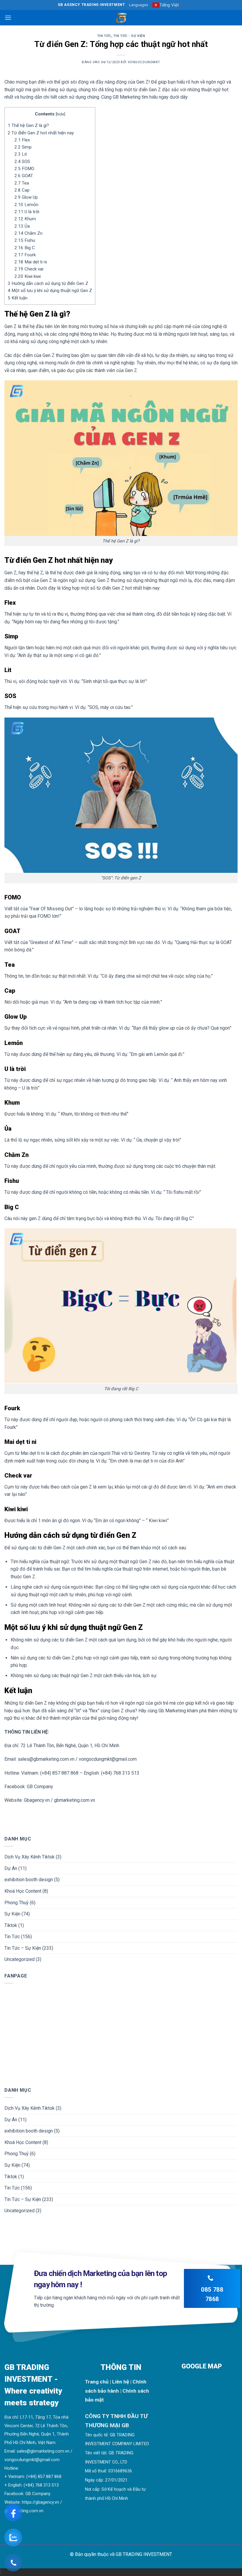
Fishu (25, 240)
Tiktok (11, 1925)
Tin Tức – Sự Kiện (23, 1948)
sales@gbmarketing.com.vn (43, 2451)
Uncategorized (19, 1959)
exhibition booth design (29, 1880)
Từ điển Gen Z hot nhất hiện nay (41, 133)
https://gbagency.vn (40, 2502)
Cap (22, 190)
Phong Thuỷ (17, 1902)
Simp (23, 147)
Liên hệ (121, 2382)
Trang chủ (97, 2382)
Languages (139, 5)
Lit (21, 154)
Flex (22, 140)
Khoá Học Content (23, 1891)
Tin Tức (104, 36)
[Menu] (8, 18)
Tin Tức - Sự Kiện (129, 36)
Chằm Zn (28, 233)
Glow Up (26, 197)
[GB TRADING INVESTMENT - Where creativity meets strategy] (121, 18)
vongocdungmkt (144, 62)
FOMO (24, 169)
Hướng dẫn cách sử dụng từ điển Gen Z (48, 283)
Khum (25, 219)
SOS (22, 162)
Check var (29, 269)
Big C (25, 248)
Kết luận (18, 298)
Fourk (25, 255)
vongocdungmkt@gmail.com (32, 2460)
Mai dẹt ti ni (31, 262)
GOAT (24, 176)
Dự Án (11, 1868)
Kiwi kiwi (28, 276)
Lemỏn (26, 205)
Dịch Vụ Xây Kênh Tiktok (30, 1857)
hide (60, 114)
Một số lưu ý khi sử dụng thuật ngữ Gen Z (50, 291)
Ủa (22, 226)
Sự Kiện (12, 1914)
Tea (22, 183)
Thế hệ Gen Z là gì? (28, 125)
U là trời (27, 212)
